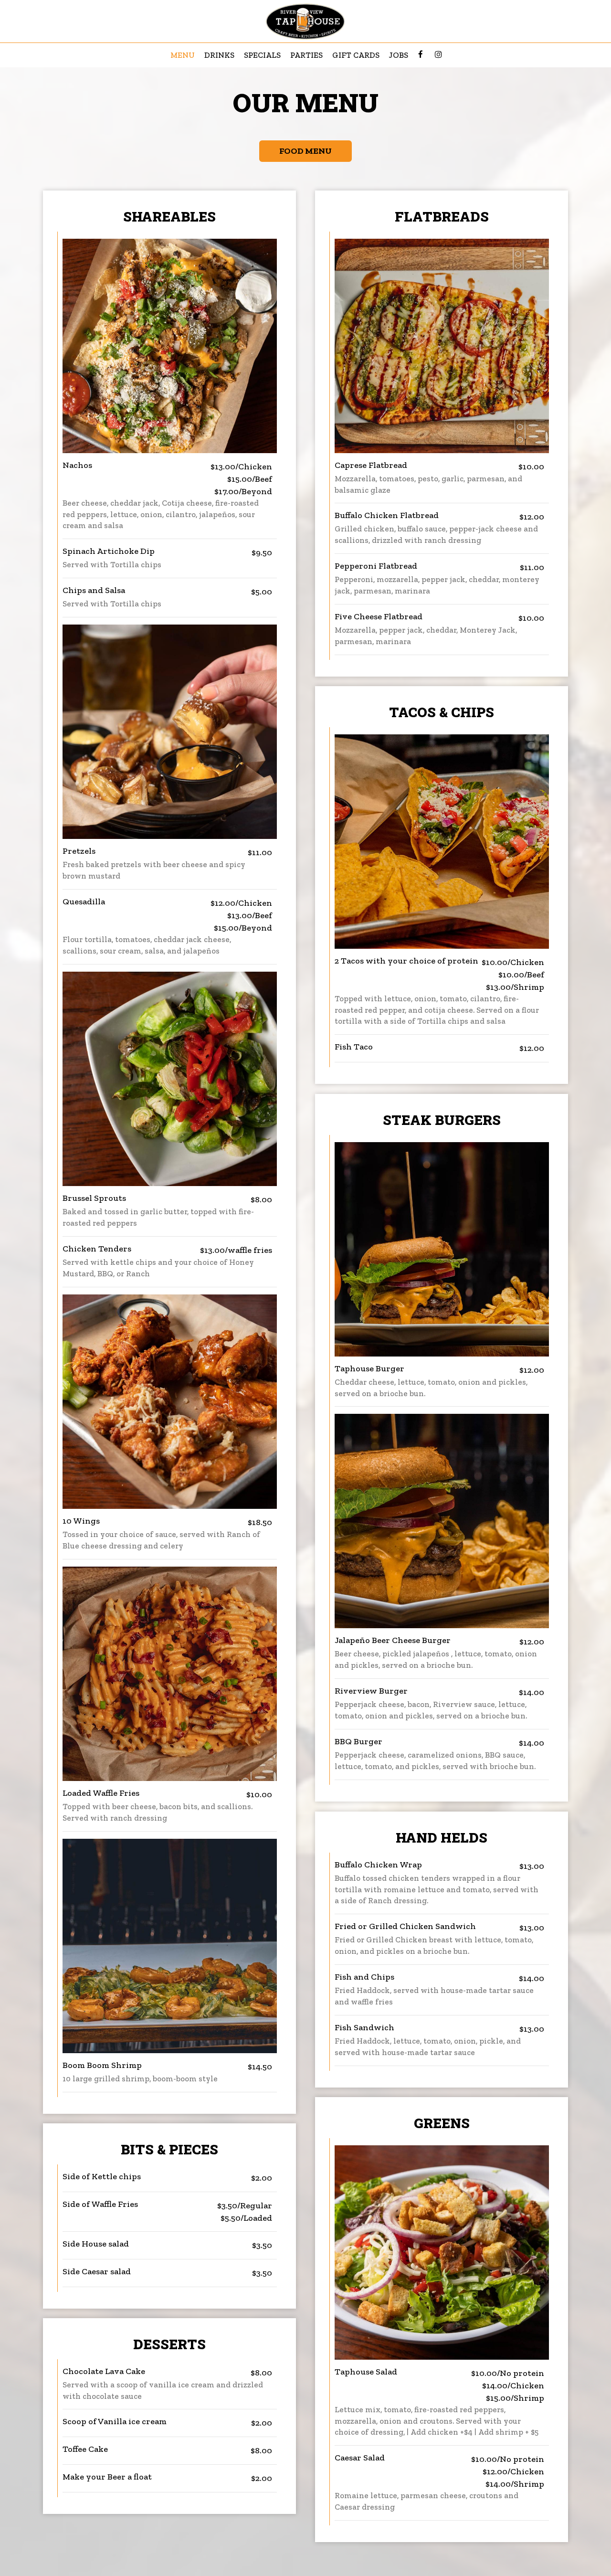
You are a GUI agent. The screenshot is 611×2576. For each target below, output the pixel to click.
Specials (262, 55)
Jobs (399, 55)
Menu (183, 55)
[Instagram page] (438, 54)
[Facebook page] (421, 54)
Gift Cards (356, 55)
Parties (306, 55)
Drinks (219, 55)
